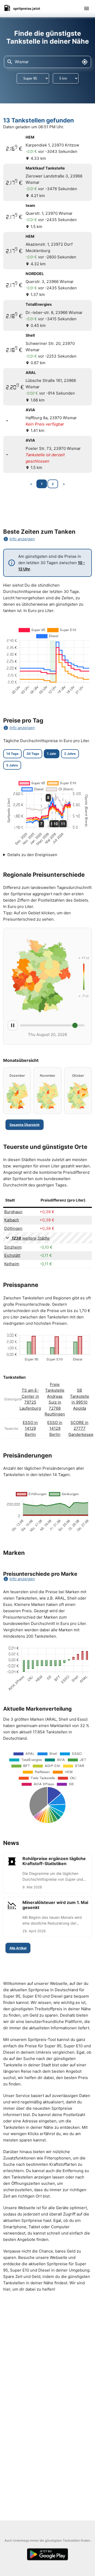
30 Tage (33, 754)
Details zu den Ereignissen (32, 855)
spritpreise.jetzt (27, 8)
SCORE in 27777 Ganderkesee (81, 1428)
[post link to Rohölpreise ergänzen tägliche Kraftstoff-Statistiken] (47, 1873)
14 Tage (12, 754)
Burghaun (13, 1212)
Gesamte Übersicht (25, 1125)
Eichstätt (12, 1255)
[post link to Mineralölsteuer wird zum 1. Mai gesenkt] (47, 1917)
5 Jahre (12, 765)
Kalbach (12, 1220)
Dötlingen (13, 1228)
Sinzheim (13, 1247)
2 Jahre (70, 754)
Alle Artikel (18, 1948)
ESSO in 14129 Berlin (30, 1428)
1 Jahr (52, 754)
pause (13, 1025)
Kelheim (12, 1264)
